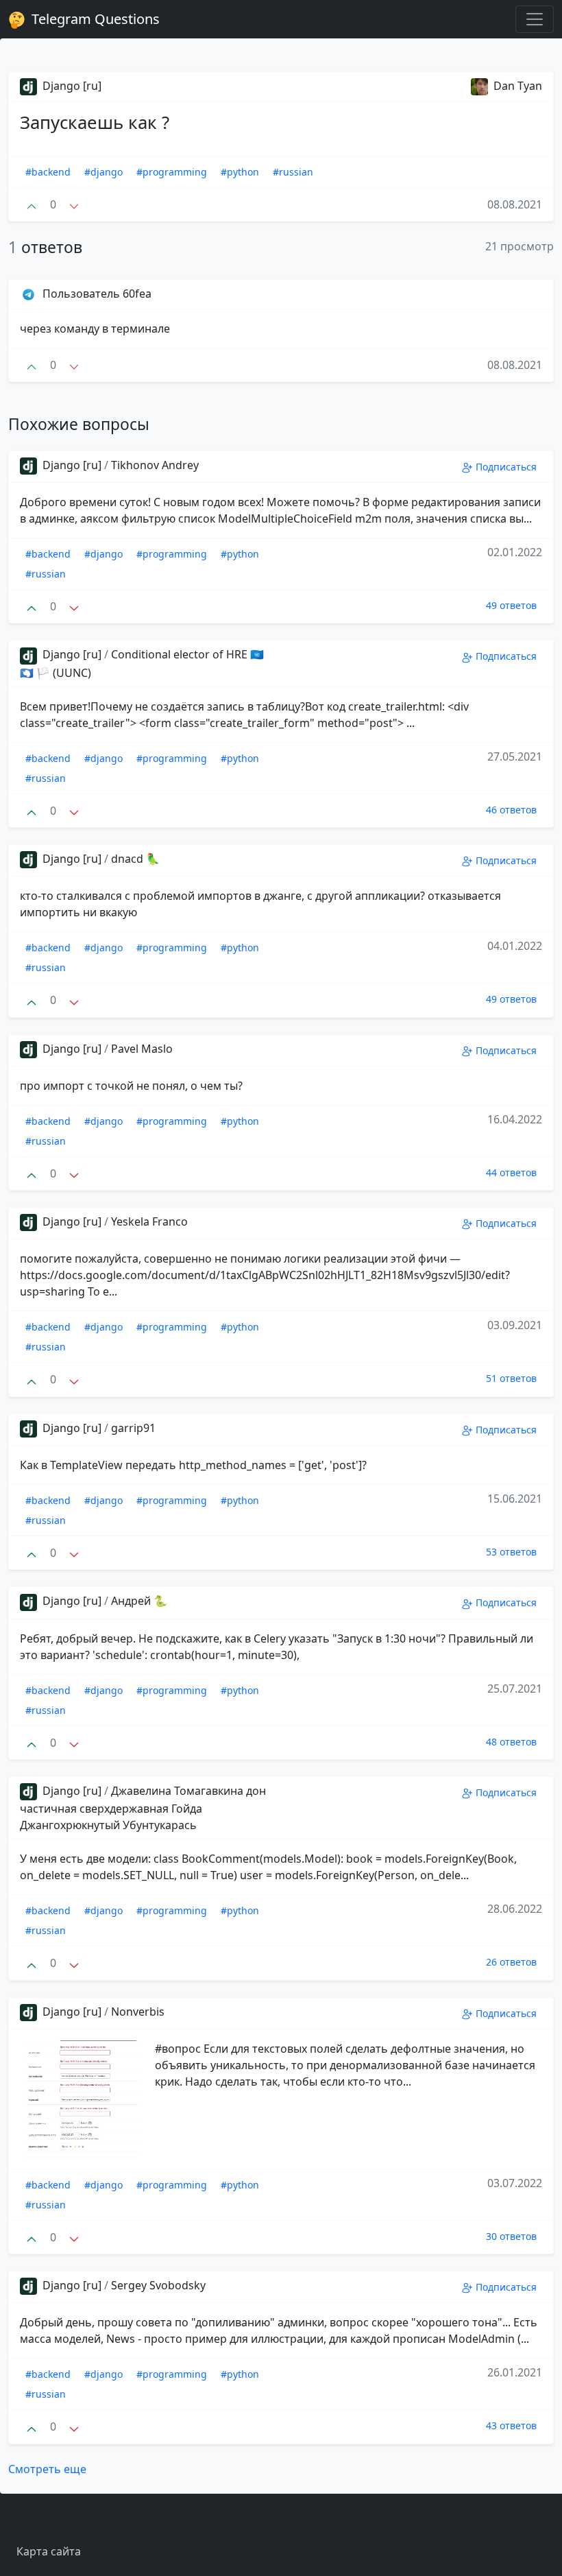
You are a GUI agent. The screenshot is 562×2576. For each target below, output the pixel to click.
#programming (172, 172)
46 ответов (511, 810)
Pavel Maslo (142, 1049)
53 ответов (511, 1552)
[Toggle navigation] (535, 19)
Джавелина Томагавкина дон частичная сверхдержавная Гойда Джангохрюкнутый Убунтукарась (143, 1808)
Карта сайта (49, 2551)
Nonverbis (138, 2012)
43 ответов (511, 2425)
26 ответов (511, 1962)
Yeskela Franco (149, 1221)
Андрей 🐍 (139, 1601)
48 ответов (511, 1742)
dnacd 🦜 (135, 859)
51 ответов (511, 1378)
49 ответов (511, 605)
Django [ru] (71, 86)
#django (103, 172)
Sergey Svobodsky (158, 2285)
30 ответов (511, 2236)
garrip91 (133, 1428)
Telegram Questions (94, 19)
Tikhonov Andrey (155, 465)
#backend (48, 172)
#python (240, 172)
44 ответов (511, 1172)
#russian (293, 172)
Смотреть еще (47, 2469)
